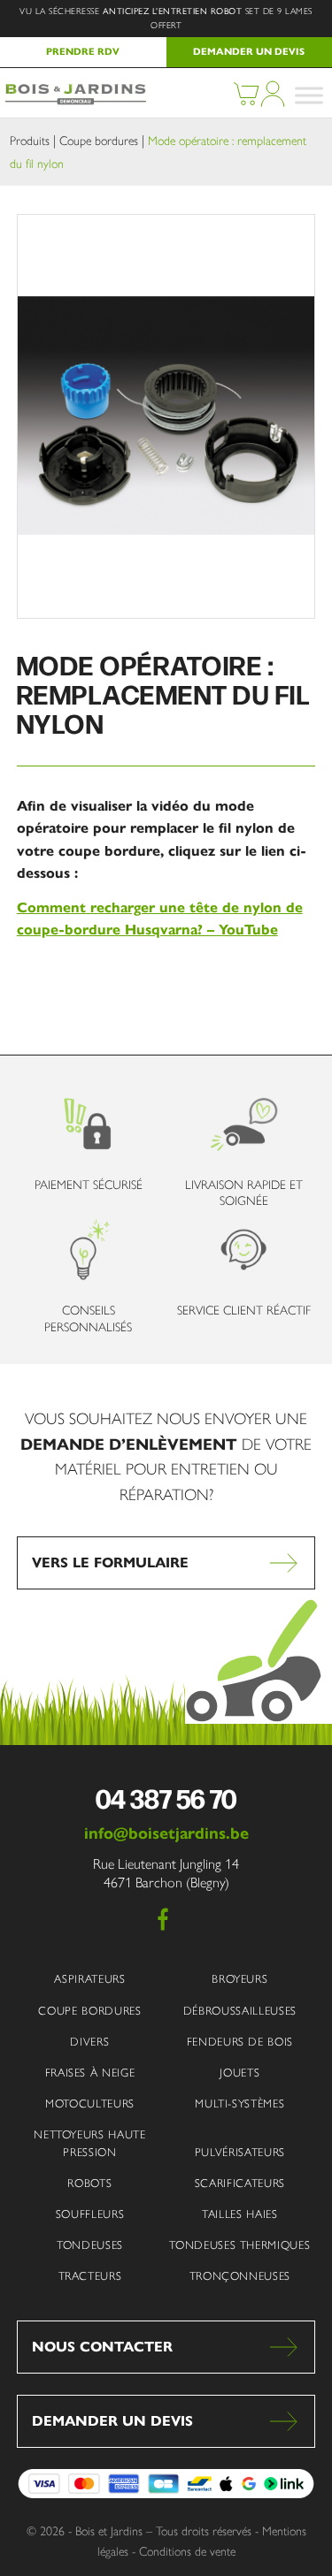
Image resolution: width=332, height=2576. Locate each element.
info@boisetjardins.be (166, 1833)
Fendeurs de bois (240, 2042)
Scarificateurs (240, 2183)
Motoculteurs (90, 2103)
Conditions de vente (187, 2552)
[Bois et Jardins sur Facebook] (163, 1919)
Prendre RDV (83, 51)
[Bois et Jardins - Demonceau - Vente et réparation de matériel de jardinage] (74, 101)
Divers (89, 2042)
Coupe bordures (99, 141)
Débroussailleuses (240, 2011)
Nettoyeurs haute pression (89, 2143)
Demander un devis (112, 2421)
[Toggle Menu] (309, 95)
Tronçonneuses (240, 2276)
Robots (89, 2183)
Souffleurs (90, 2214)
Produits (30, 141)
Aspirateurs (89, 1979)
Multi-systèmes (239, 2103)
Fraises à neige (90, 2073)
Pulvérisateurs (240, 2152)
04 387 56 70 (166, 1798)
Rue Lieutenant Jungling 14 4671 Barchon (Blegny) (166, 1873)
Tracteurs (90, 2276)
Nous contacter (102, 2347)
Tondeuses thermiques (239, 2245)
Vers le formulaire (110, 1562)
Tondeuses (90, 2245)
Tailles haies (239, 2214)
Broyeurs (239, 1979)
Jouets (239, 2073)
